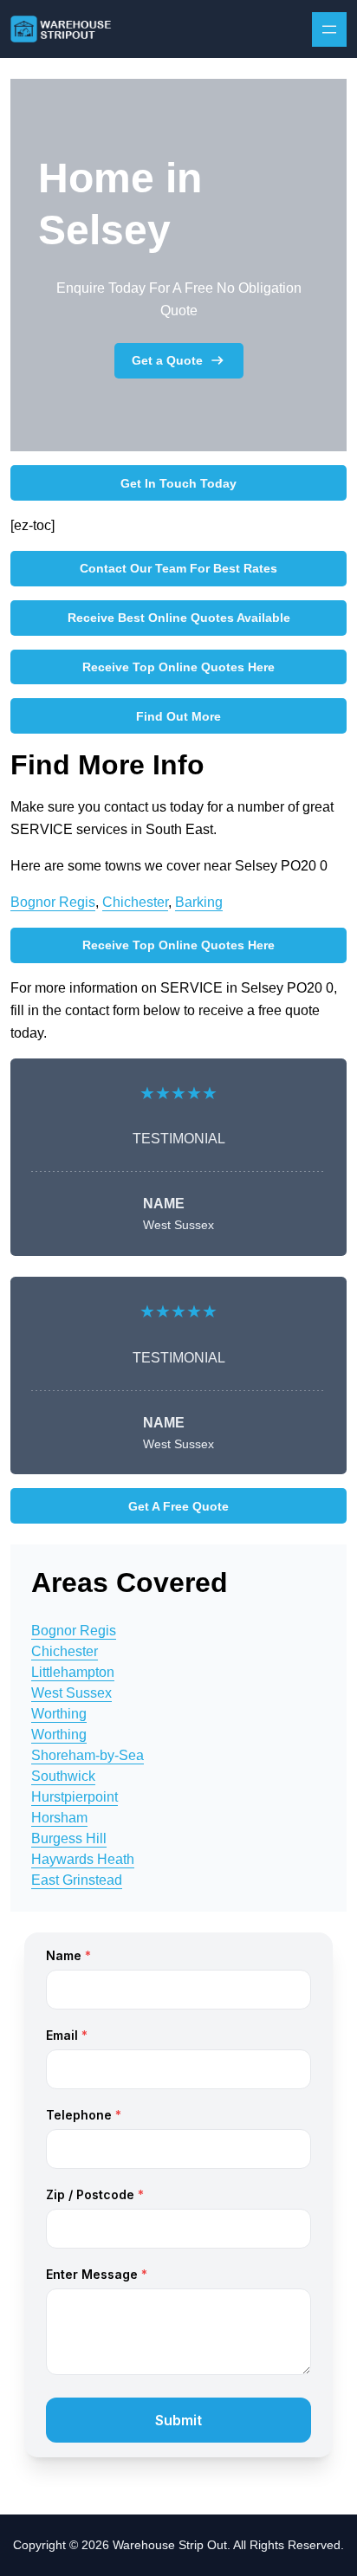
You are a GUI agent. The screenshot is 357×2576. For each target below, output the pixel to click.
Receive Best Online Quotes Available (179, 618)
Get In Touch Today (178, 483)
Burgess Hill (69, 1838)
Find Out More (178, 716)
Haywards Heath (83, 1859)
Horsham (59, 1818)
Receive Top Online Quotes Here (178, 667)
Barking (199, 902)
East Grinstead (77, 1880)
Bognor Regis (53, 902)
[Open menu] (329, 29)
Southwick (63, 1776)
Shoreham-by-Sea (88, 1755)
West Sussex (71, 1693)
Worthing (59, 1714)
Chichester (135, 902)
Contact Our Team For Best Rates (178, 568)
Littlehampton (73, 1672)
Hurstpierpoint (75, 1797)
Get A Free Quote (178, 1506)
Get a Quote (167, 360)
